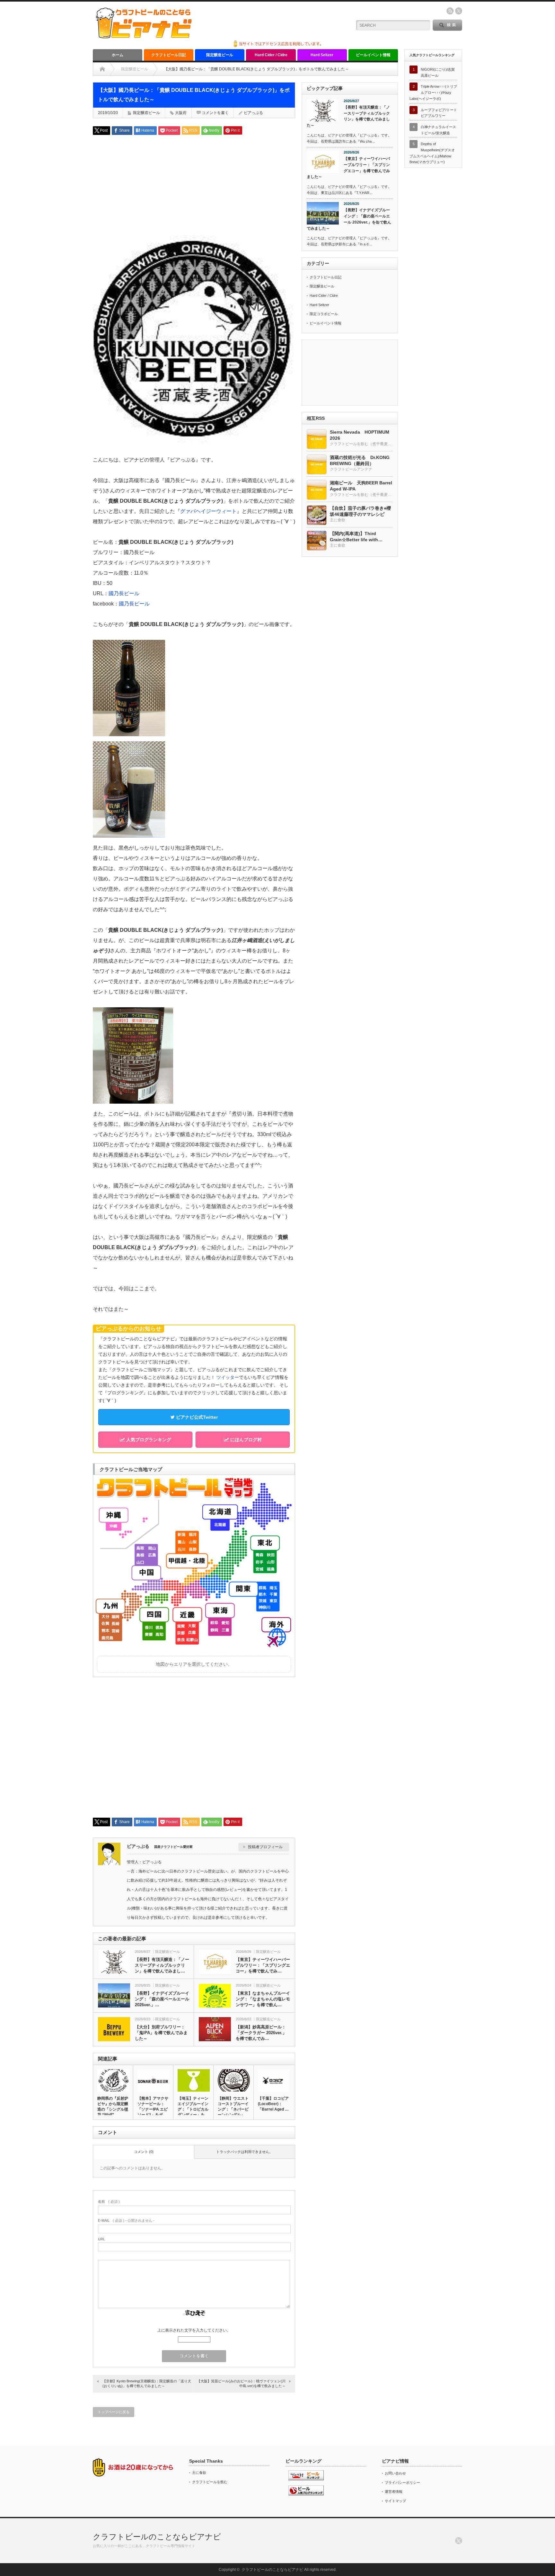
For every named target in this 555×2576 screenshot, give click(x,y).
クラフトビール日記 (169, 55)
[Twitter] (459, 2541)
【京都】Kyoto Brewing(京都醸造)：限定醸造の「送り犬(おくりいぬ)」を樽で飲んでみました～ (147, 2383)
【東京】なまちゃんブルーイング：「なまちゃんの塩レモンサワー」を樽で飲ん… (263, 1999)
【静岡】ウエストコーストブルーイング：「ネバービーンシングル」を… (233, 2109)
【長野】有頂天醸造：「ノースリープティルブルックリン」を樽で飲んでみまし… (162, 1965)
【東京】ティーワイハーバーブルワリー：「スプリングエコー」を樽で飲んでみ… (263, 1965)
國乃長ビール (124, 593)
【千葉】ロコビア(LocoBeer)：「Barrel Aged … (273, 2104)
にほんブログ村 (245, 1440)
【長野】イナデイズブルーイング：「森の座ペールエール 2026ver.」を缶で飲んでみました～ (349, 219)
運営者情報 (394, 2492)
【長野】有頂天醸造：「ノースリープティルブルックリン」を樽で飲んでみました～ (348, 116)
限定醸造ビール (220, 55)
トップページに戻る (114, 2412)
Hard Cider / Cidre (271, 55)
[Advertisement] (194, 185)
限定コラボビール (324, 314)
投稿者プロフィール (265, 1847)
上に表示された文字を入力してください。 (194, 2330)
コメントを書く (215, 113)
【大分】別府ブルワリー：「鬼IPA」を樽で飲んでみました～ (161, 2033)
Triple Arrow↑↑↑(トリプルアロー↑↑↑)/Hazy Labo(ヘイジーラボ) (433, 92)
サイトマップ (395, 2501)
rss (450, 11)
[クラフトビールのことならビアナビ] (144, 36)
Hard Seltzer (322, 55)
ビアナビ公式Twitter (196, 1417)
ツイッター (228, 1377)
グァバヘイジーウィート (208, 511)
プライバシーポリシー (402, 2483)
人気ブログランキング (148, 1440)
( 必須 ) (109, 2201)
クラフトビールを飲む (210, 2482)
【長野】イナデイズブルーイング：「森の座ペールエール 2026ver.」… (162, 1999)
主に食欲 (199, 2473)
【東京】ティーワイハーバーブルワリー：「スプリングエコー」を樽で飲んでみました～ (348, 168)
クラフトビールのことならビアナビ (157, 2537)
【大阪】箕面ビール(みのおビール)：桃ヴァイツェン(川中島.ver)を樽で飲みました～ (241, 2383)
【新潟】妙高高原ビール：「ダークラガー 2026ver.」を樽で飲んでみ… (261, 2033)
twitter (459, 11)
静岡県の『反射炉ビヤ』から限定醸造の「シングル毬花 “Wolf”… (113, 2107)
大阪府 (181, 113)
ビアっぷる (253, 113)
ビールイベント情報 (373, 55)
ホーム (118, 55)
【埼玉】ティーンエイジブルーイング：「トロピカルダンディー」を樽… (193, 2109)
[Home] (102, 69)
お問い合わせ (395, 2473)
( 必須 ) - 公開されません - (126, 2220)
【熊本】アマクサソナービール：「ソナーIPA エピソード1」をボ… (153, 2107)
